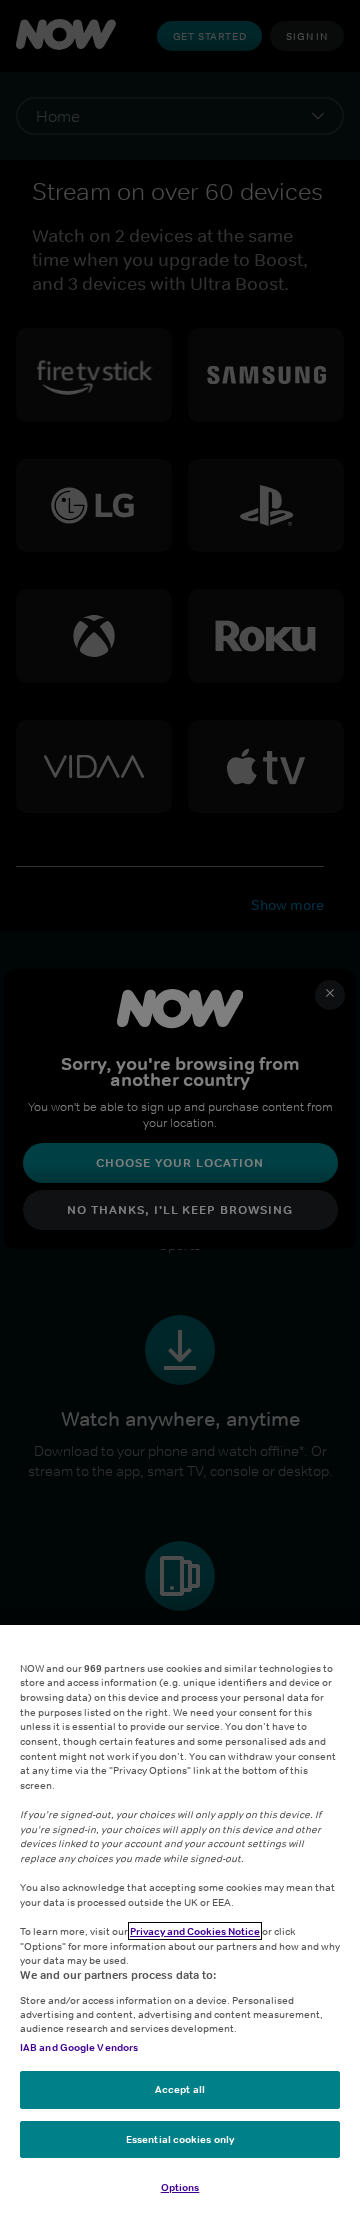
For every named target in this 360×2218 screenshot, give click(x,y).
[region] (180, 1921)
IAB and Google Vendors (79, 2047)
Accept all (180, 2089)
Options (180, 2187)
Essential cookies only (180, 2139)
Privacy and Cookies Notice (195, 1931)
